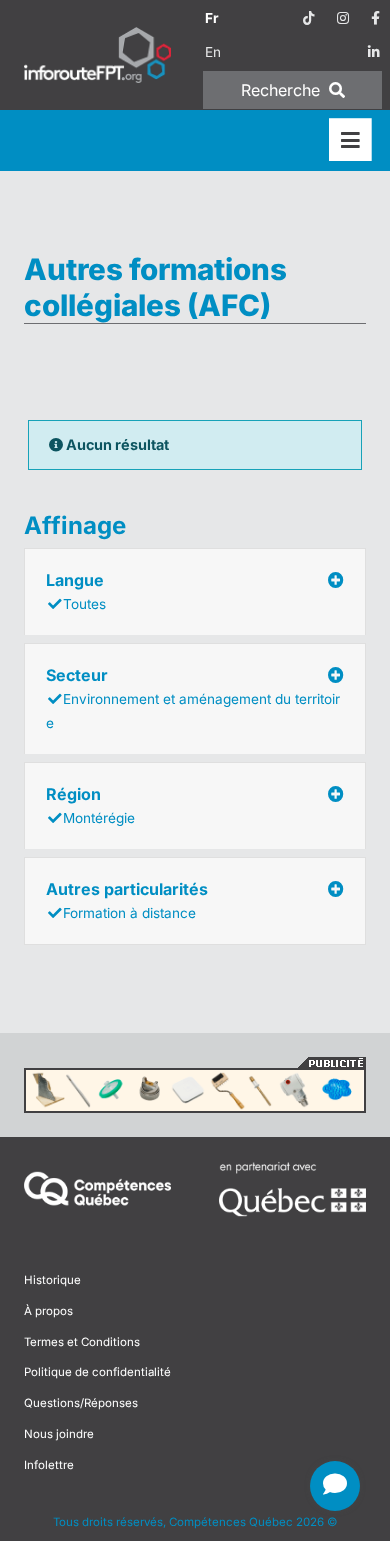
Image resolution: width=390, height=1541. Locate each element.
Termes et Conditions (82, 1342)
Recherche (283, 90)
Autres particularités (127, 900)
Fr (212, 18)
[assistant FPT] (335, 1486)
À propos (48, 1311)
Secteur (193, 698)
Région (90, 805)
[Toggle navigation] (350, 140)
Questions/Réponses (81, 1403)
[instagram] (343, 18)
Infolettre (49, 1465)
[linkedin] (374, 52)
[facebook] (375, 18)
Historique (52, 1280)
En (213, 52)
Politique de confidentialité (97, 1372)
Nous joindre (59, 1434)
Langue (76, 591)
